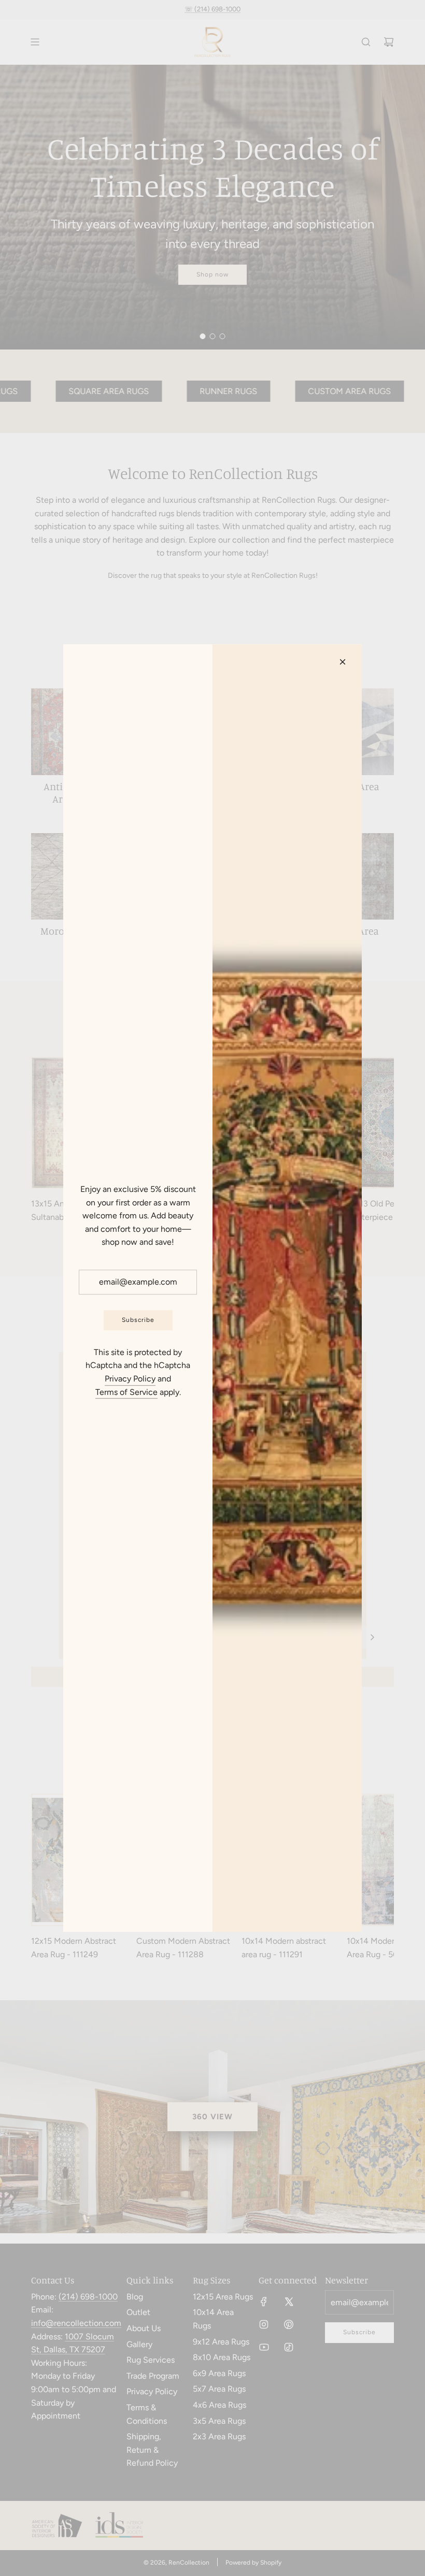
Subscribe (138, 1320)
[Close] (343, 662)
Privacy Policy (130, 1379)
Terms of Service (126, 1392)
